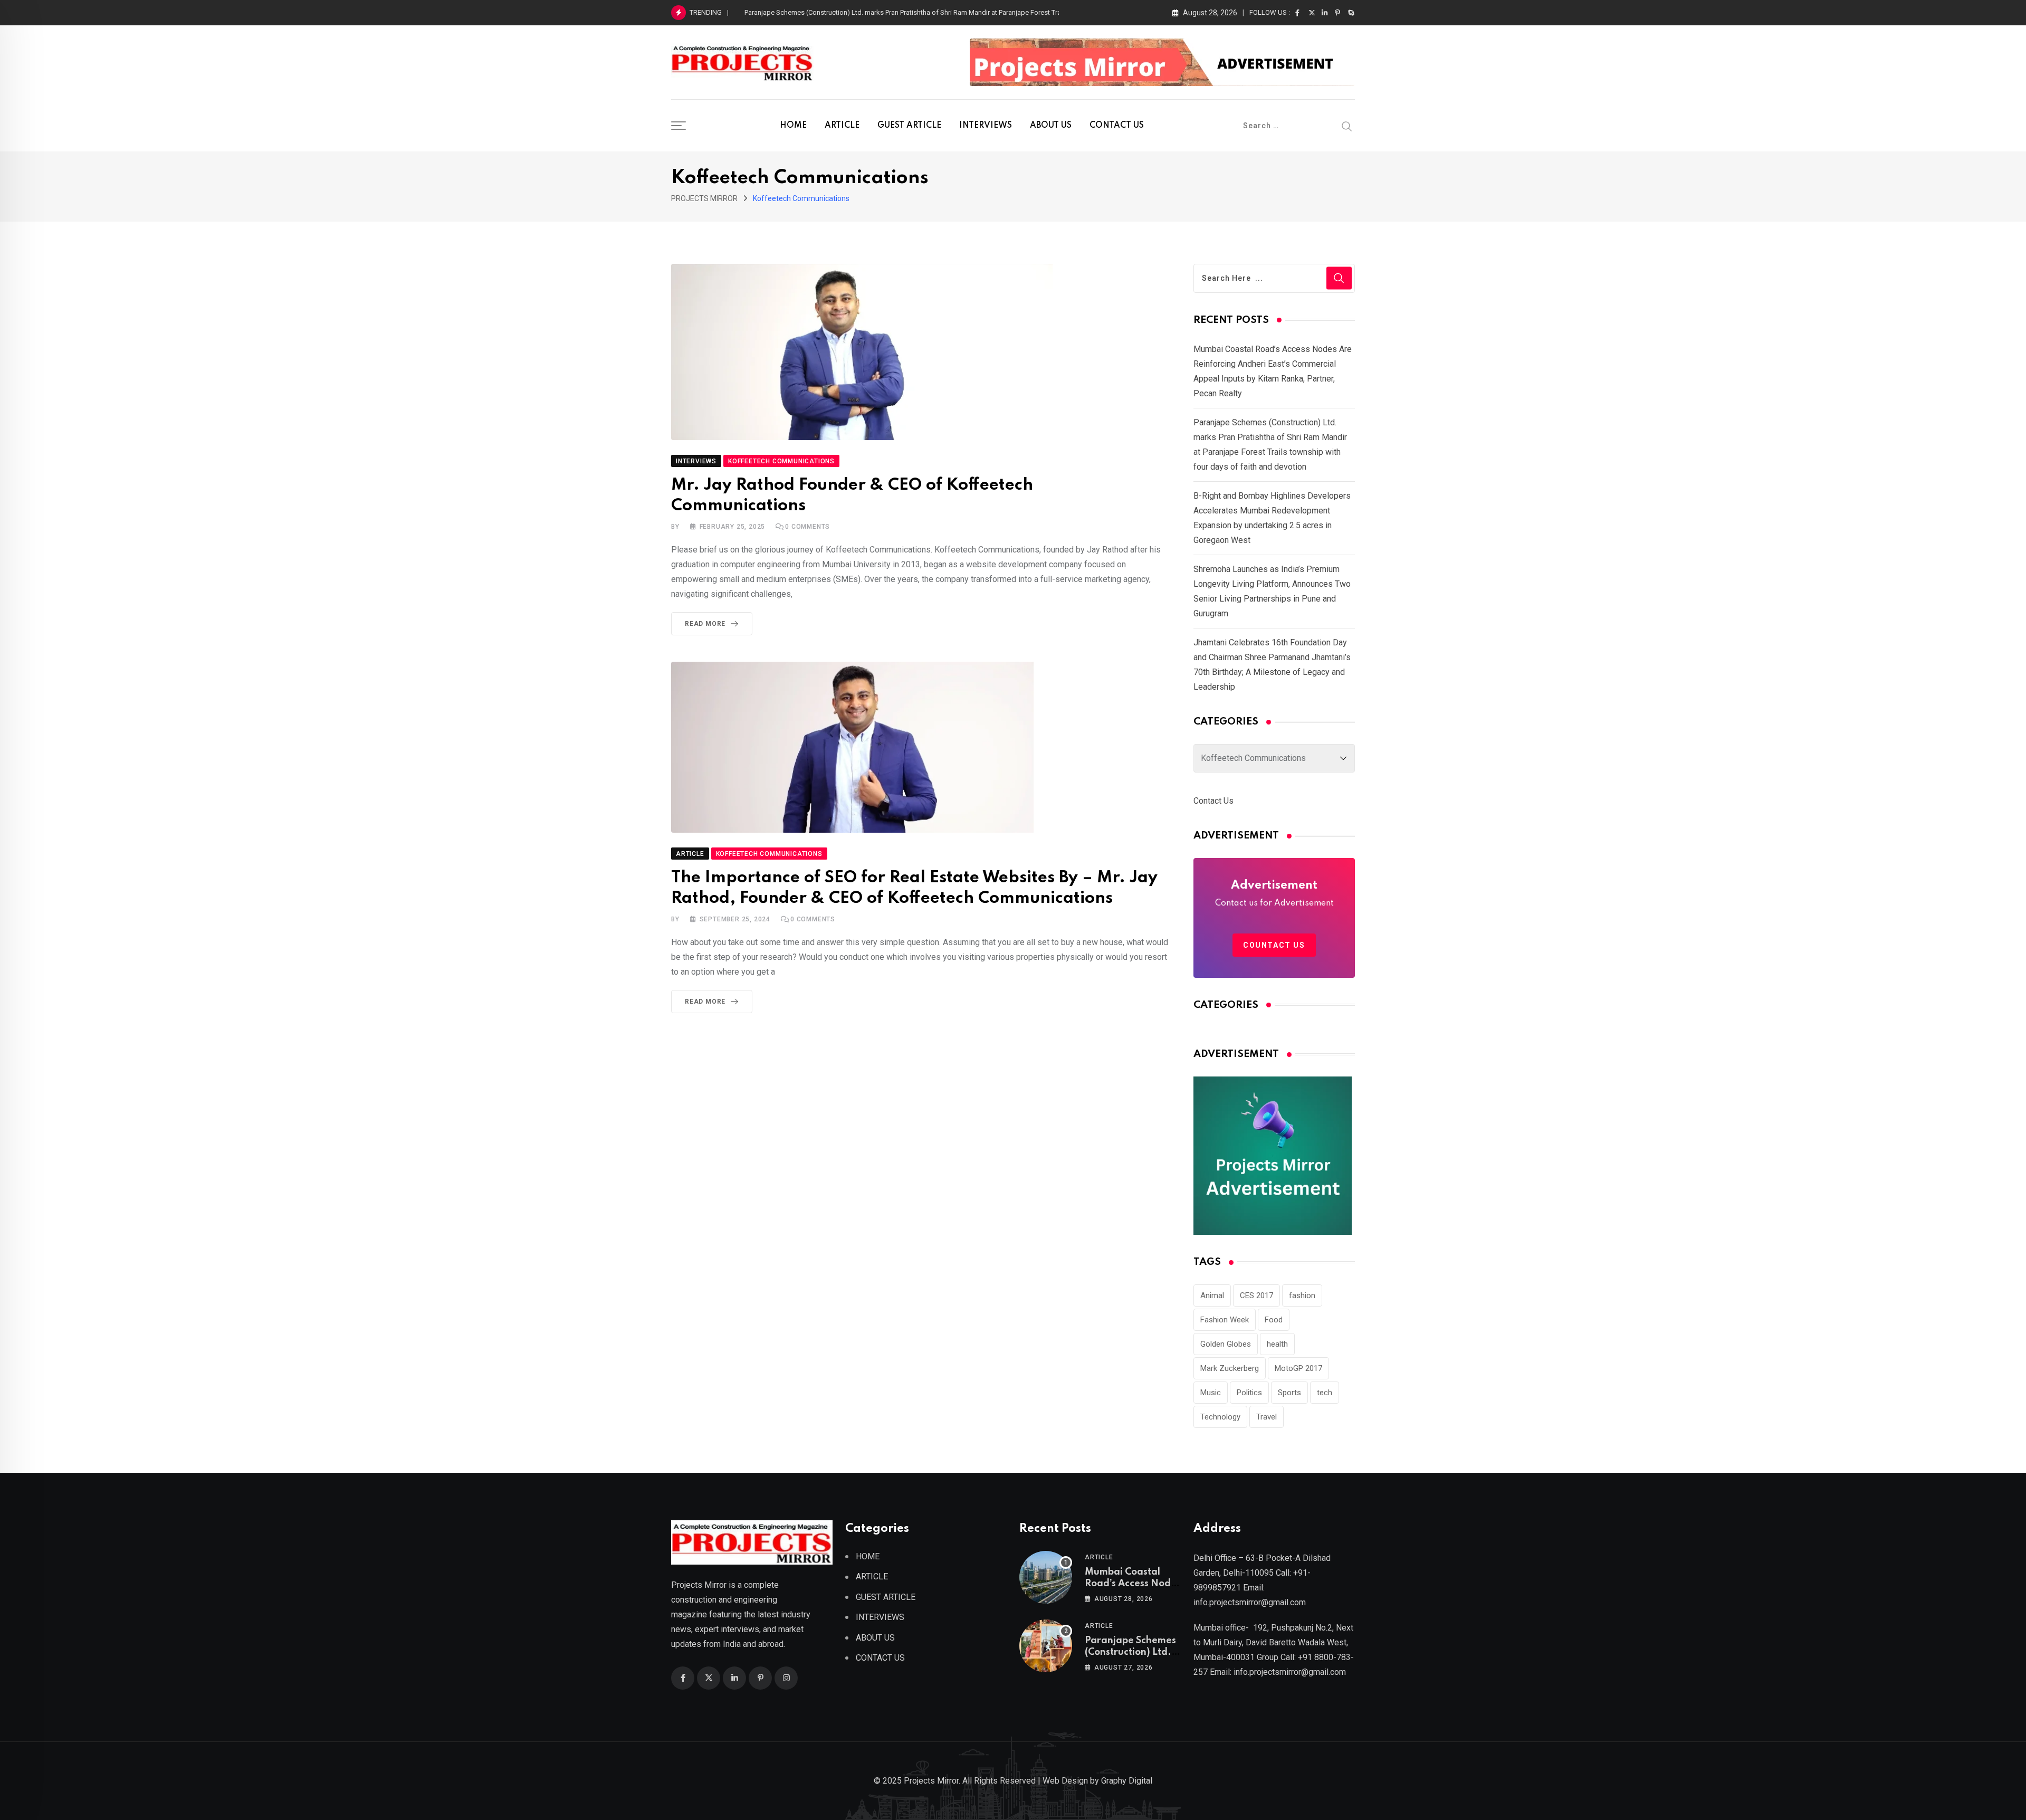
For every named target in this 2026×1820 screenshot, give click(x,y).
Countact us (1274, 945)
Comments (807, 527)
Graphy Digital (1127, 1781)
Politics (1249, 1393)
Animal (1212, 1295)
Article (1099, 1557)
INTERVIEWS (986, 126)
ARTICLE (842, 126)
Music (1211, 1393)
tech (1325, 1393)
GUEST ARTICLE (909, 126)
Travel (1267, 1417)
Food (1274, 1320)
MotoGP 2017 (1298, 1368)
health (1277, 1344)
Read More (705, 624)
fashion (1302, 1295)
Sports (1289, 1393)
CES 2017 (1256, 1295)
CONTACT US (1117, 126)
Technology (1220, 1417)
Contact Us (1213, 801)
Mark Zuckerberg (1230, 1368)
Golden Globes (1226, 1344)
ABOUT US (1051, 126)
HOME (793, 126)
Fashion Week (1225, 1320)
